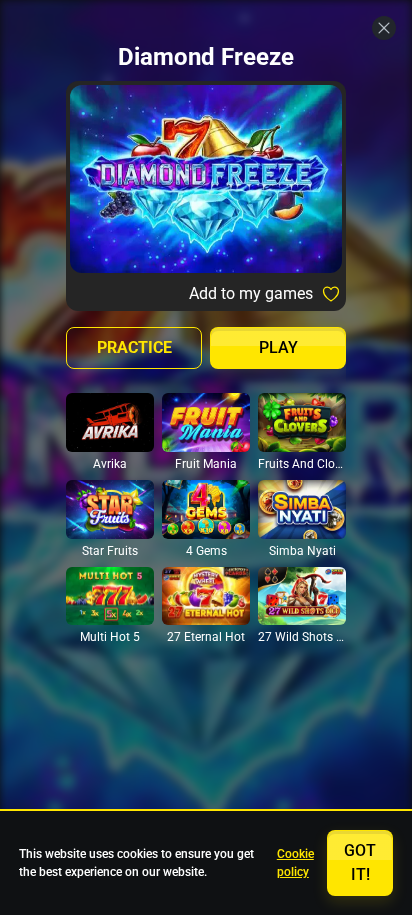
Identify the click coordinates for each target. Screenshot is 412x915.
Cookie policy (295, 863)
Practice (134, 347)
